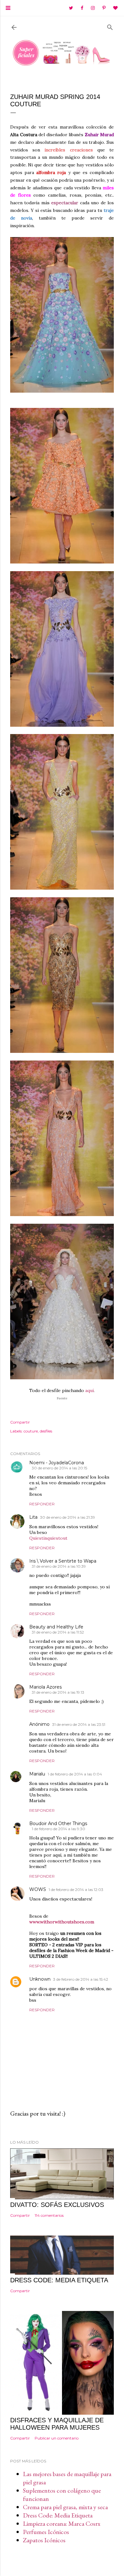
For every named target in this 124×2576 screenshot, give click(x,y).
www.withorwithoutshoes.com (62, 1922)
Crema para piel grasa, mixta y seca (65, 2507)
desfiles (46, 1431)
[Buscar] (110, 26)
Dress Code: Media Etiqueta (58, 2515)
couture (31, 1431)
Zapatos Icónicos (44, 2540)
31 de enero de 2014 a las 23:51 (79, 1724)
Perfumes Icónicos (46, 2532)
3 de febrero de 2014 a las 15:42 (81, 1979)
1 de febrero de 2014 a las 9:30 (59, 1829)
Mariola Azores (45, 1687)
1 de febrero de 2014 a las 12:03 (76, 1890)
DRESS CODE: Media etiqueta (59, 2280)
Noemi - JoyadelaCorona (57, 1463)
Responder (42, 1504)
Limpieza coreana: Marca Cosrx (62, 2523)
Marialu (37, 1774)
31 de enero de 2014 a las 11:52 (58, 1632)
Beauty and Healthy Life (56, 1627)
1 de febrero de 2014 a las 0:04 (75, 1774)
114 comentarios (49, 2215)
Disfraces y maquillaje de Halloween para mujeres (57, 2424)
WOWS (38, 1889)
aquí (90, 1390)
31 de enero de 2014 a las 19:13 (58, 1692)
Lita (33, 1517)
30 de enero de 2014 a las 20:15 (59, 1468)
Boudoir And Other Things (58, 1823)
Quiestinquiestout (48, 1538)
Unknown (40, 1979)
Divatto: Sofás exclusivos (57, 2205)
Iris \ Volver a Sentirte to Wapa (63, 1561)
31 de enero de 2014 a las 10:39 (59, 1566)
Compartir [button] (20, 1422)
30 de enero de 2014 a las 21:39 (68, 1517)
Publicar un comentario (57, 2438)
